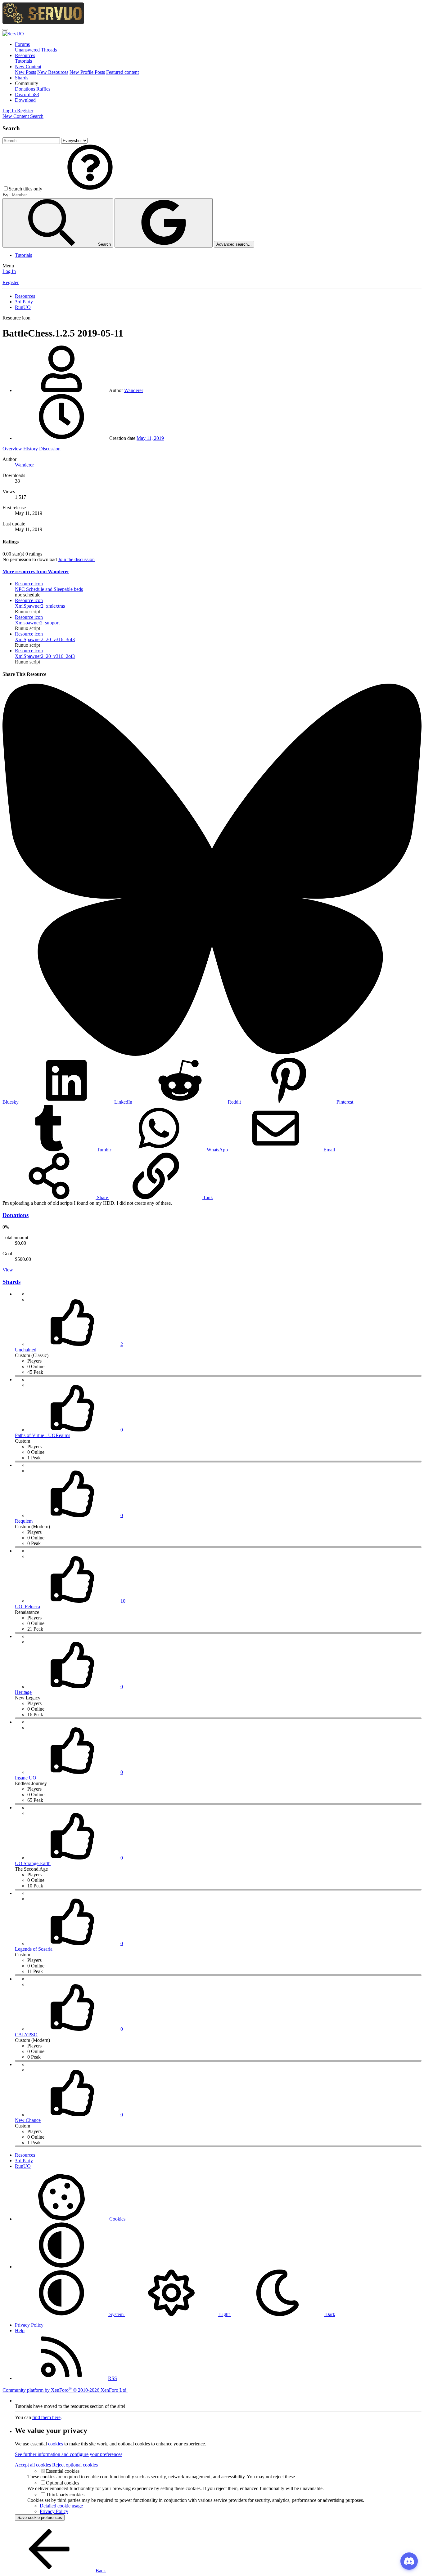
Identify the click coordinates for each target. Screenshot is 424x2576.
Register (11, 282)
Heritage (23, 1692)
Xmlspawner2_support (37, 623)
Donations (25, 89)
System (116, 2314)
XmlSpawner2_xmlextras (40, 606)
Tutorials (23, 61)
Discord (27, 94)
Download (25, 100)
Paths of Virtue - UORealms (43, 1435)
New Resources (53, 72)
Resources (25, 55)
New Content (28, 67)
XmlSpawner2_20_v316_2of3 (45, 656)
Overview (12, 449)
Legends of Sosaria (34, 1949)
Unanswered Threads (36, 50)
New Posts (25, 72)
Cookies (117, 2219)
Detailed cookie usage (61, 2506)
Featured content (122, 72)
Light (224, 2314)
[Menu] (5, 30)
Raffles (43, 89)
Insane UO (26, 1778)
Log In (9, 271)
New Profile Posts (87, 72)
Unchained (26, 1350)
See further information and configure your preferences (69, 2454)
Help (20, 2330)
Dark (330, 2314)
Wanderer (134, 390)
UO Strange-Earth (33, 1863)
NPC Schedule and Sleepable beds (49, 589)
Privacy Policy (29, 2325)
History (31, 449)
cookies (56, 2444)
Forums (22, 44)
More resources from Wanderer (36, 571)
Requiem (24, 1521)
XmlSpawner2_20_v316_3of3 (45, 639)
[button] (27, 83)
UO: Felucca (27, 1607)
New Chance (28, 2120)
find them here (46, 2417)
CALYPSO (26, 2035)
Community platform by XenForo (65, 2390)
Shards (22, 78)
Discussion (50, 449)
